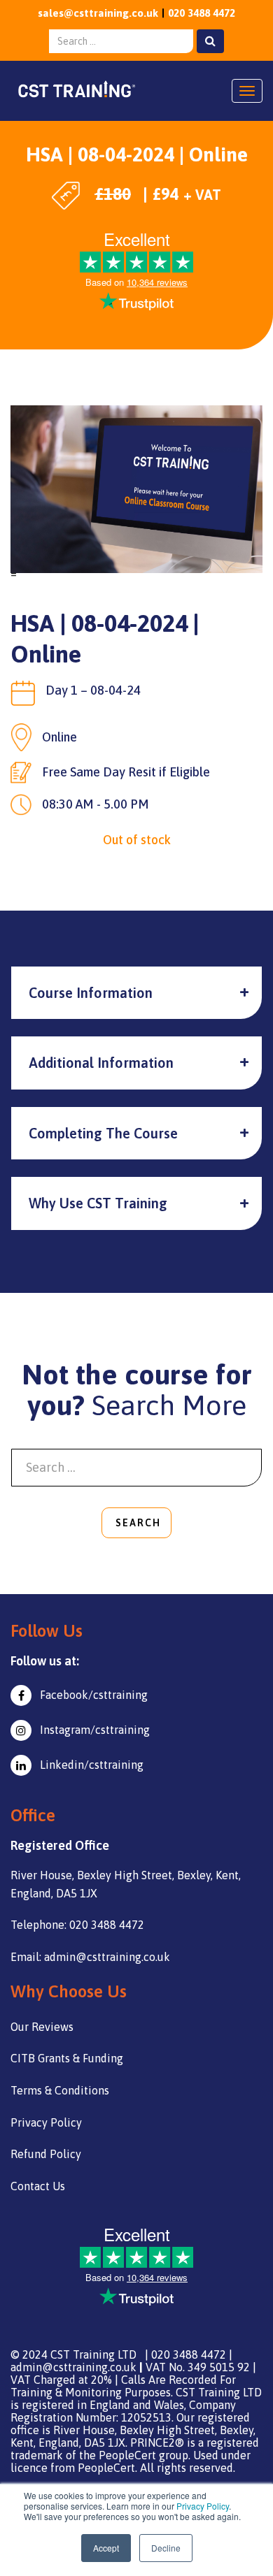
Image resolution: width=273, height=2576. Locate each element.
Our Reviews (42, 2027)
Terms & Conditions (60, 2090)
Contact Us (38, 2186)
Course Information (91, 993)
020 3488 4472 (202, 13)
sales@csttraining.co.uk (98, 13)
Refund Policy (46, 2154)
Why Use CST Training (98, 1203)
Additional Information (101, 1063)
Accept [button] (106, 2548)
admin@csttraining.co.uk (73, 2367)
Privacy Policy (203, 2506)
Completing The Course (103, 1133)
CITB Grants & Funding (67, 2058)
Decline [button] (166, 2548)
